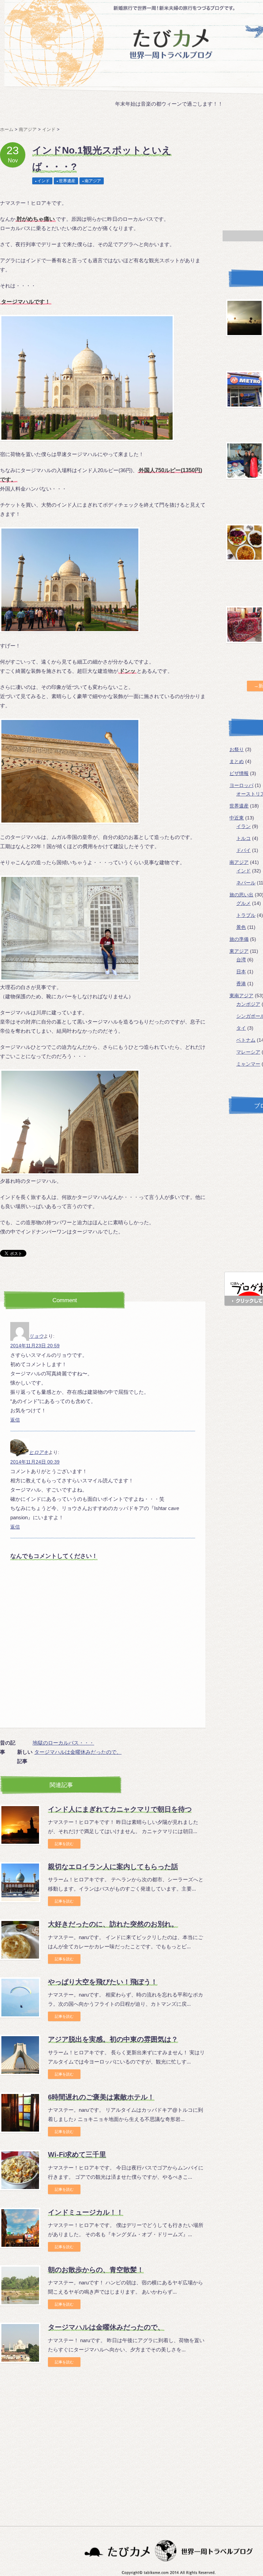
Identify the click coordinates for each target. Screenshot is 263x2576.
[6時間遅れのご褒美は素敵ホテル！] (20, 2113)
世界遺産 (67, 181)
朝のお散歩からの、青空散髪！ (96, 2270)
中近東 (237, 818)
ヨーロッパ (241, 785)
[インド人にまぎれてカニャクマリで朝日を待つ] (20, 1825)
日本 (241, 972)
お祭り (237, 749)
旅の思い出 (241, 895)
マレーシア (248, 1052)
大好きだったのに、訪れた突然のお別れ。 (113, 1924)
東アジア (239, 951)
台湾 (241, 960)
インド (43, 181)
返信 (15, 1420)
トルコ (243, 838)
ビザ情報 (239, 773)
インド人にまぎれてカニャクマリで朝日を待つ (120, 1809)
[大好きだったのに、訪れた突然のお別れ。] (20, 1940)
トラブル (246, 915)
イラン (243, 826)
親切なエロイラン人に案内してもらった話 (113, 1867)
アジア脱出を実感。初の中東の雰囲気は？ (113, 2039)
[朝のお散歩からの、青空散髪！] (20, 2285)
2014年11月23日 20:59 (35, 1346)
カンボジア (248, 1004)
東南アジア (241, 996)
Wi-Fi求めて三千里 (77, 2154)
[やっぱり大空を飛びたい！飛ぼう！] (20, 1998)
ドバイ (243, 850)
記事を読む (64, 1844)
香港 (241, 984)
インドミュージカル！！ (86, 2212)
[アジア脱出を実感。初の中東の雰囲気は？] (20, 2055)
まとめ (237, 761)
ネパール (246, 883)
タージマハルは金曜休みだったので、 (78, 1752)
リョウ (36, 1336)
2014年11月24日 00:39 (35, 1462)
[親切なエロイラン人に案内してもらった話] (20, 1882)
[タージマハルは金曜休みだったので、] (20, 2343)
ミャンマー (248, 1064)
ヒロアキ (39, 1452)
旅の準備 (239, 939)
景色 (241, 927)
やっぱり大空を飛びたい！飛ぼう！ (103, 1982)
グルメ (243, 903)
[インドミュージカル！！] (20, 2228)
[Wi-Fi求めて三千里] (20, 2170)
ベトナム (246, 1040)
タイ (241, 1028)
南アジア (93, 181)
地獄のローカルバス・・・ (63, 1743)
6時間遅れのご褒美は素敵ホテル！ (101, 2097)
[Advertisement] (58, 2435)
